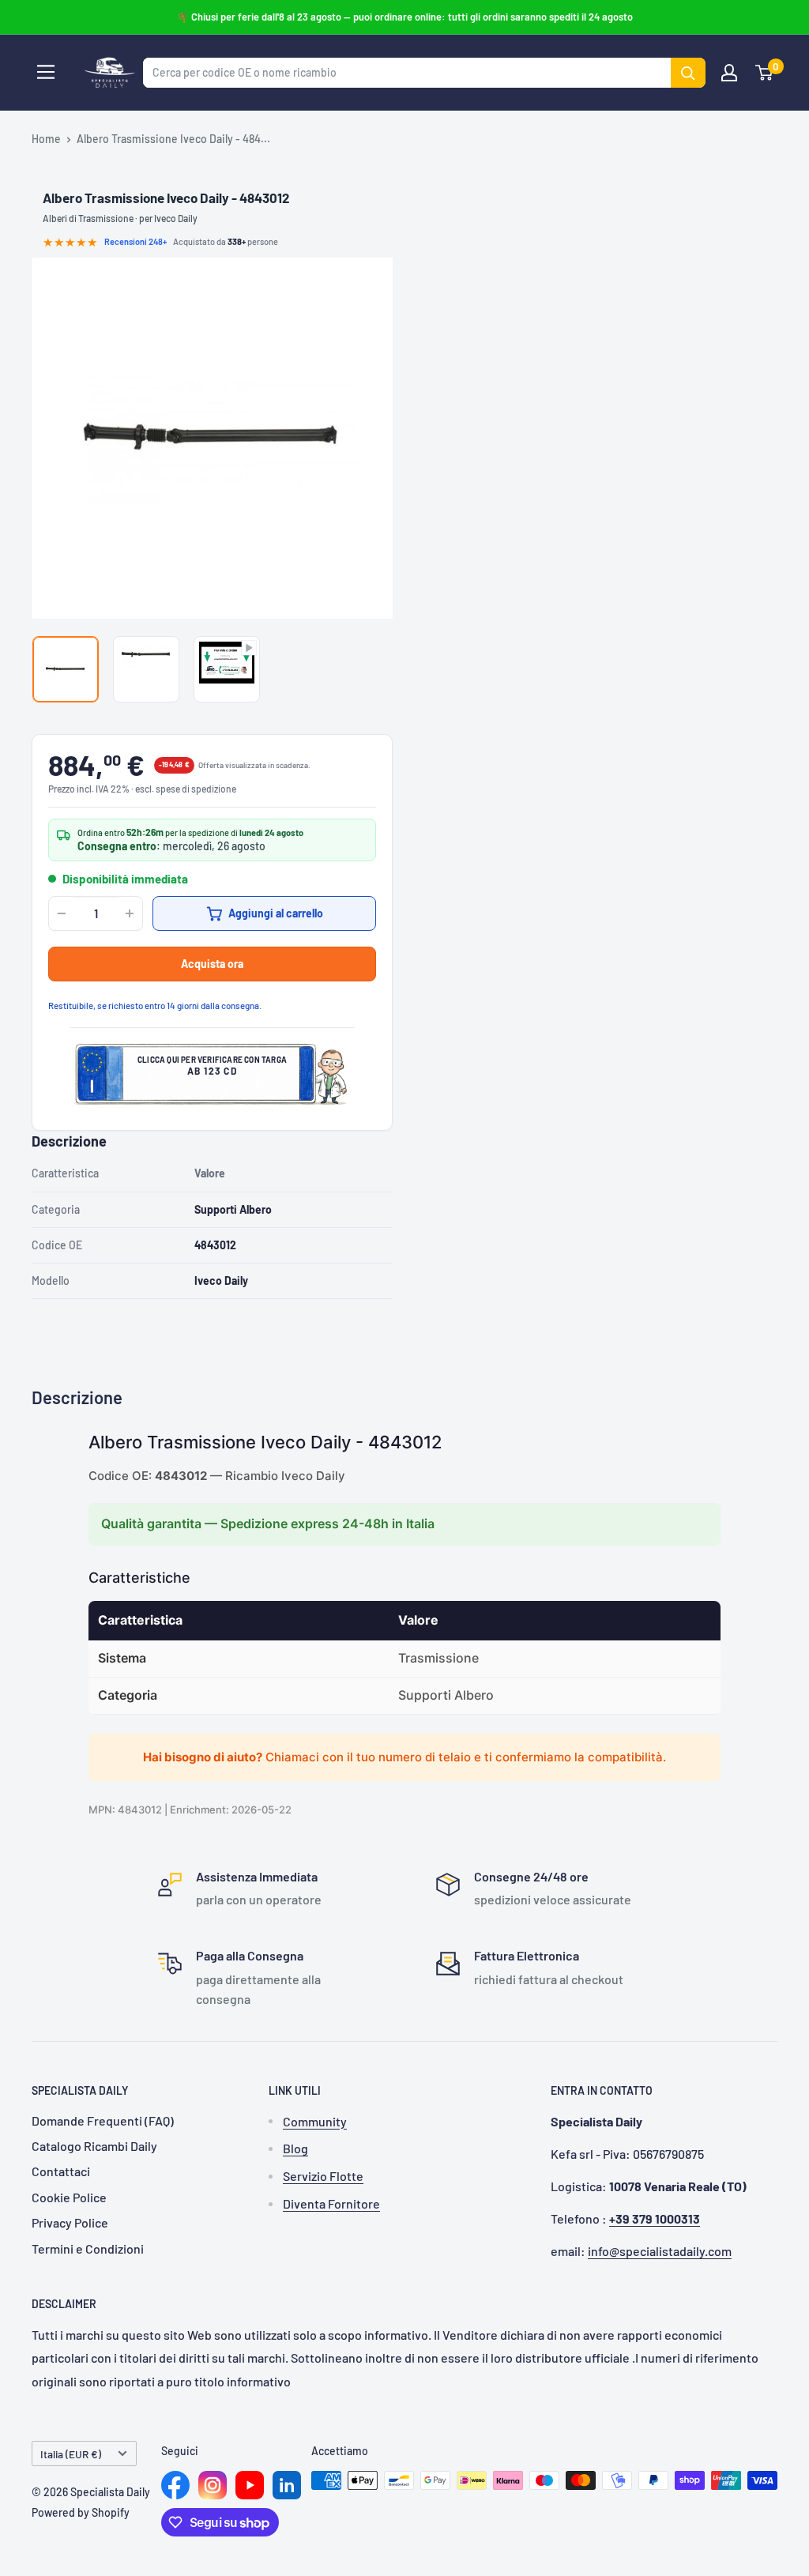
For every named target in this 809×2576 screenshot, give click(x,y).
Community (315, 2121)
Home (46, 139)
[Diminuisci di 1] (62, 913)
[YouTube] (250, 2485)
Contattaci (61, 2171)
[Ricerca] (688, 73)
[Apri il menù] (46, 72)
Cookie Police (69, 2197)
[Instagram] (213, 2485)
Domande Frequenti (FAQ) (103, 2120)
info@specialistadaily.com (660, 2251)
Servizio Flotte (323, 2176)
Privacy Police (70, 2222)
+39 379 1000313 (655, 2218)
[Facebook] (175, 2485)
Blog (295, 2148)
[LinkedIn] (287, 2485)
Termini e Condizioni (88, 2248)
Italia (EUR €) (71, 2454)
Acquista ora (212, 964)
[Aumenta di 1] (130, 913)
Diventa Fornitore (331, 2203)
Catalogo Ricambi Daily (94, 2146)
